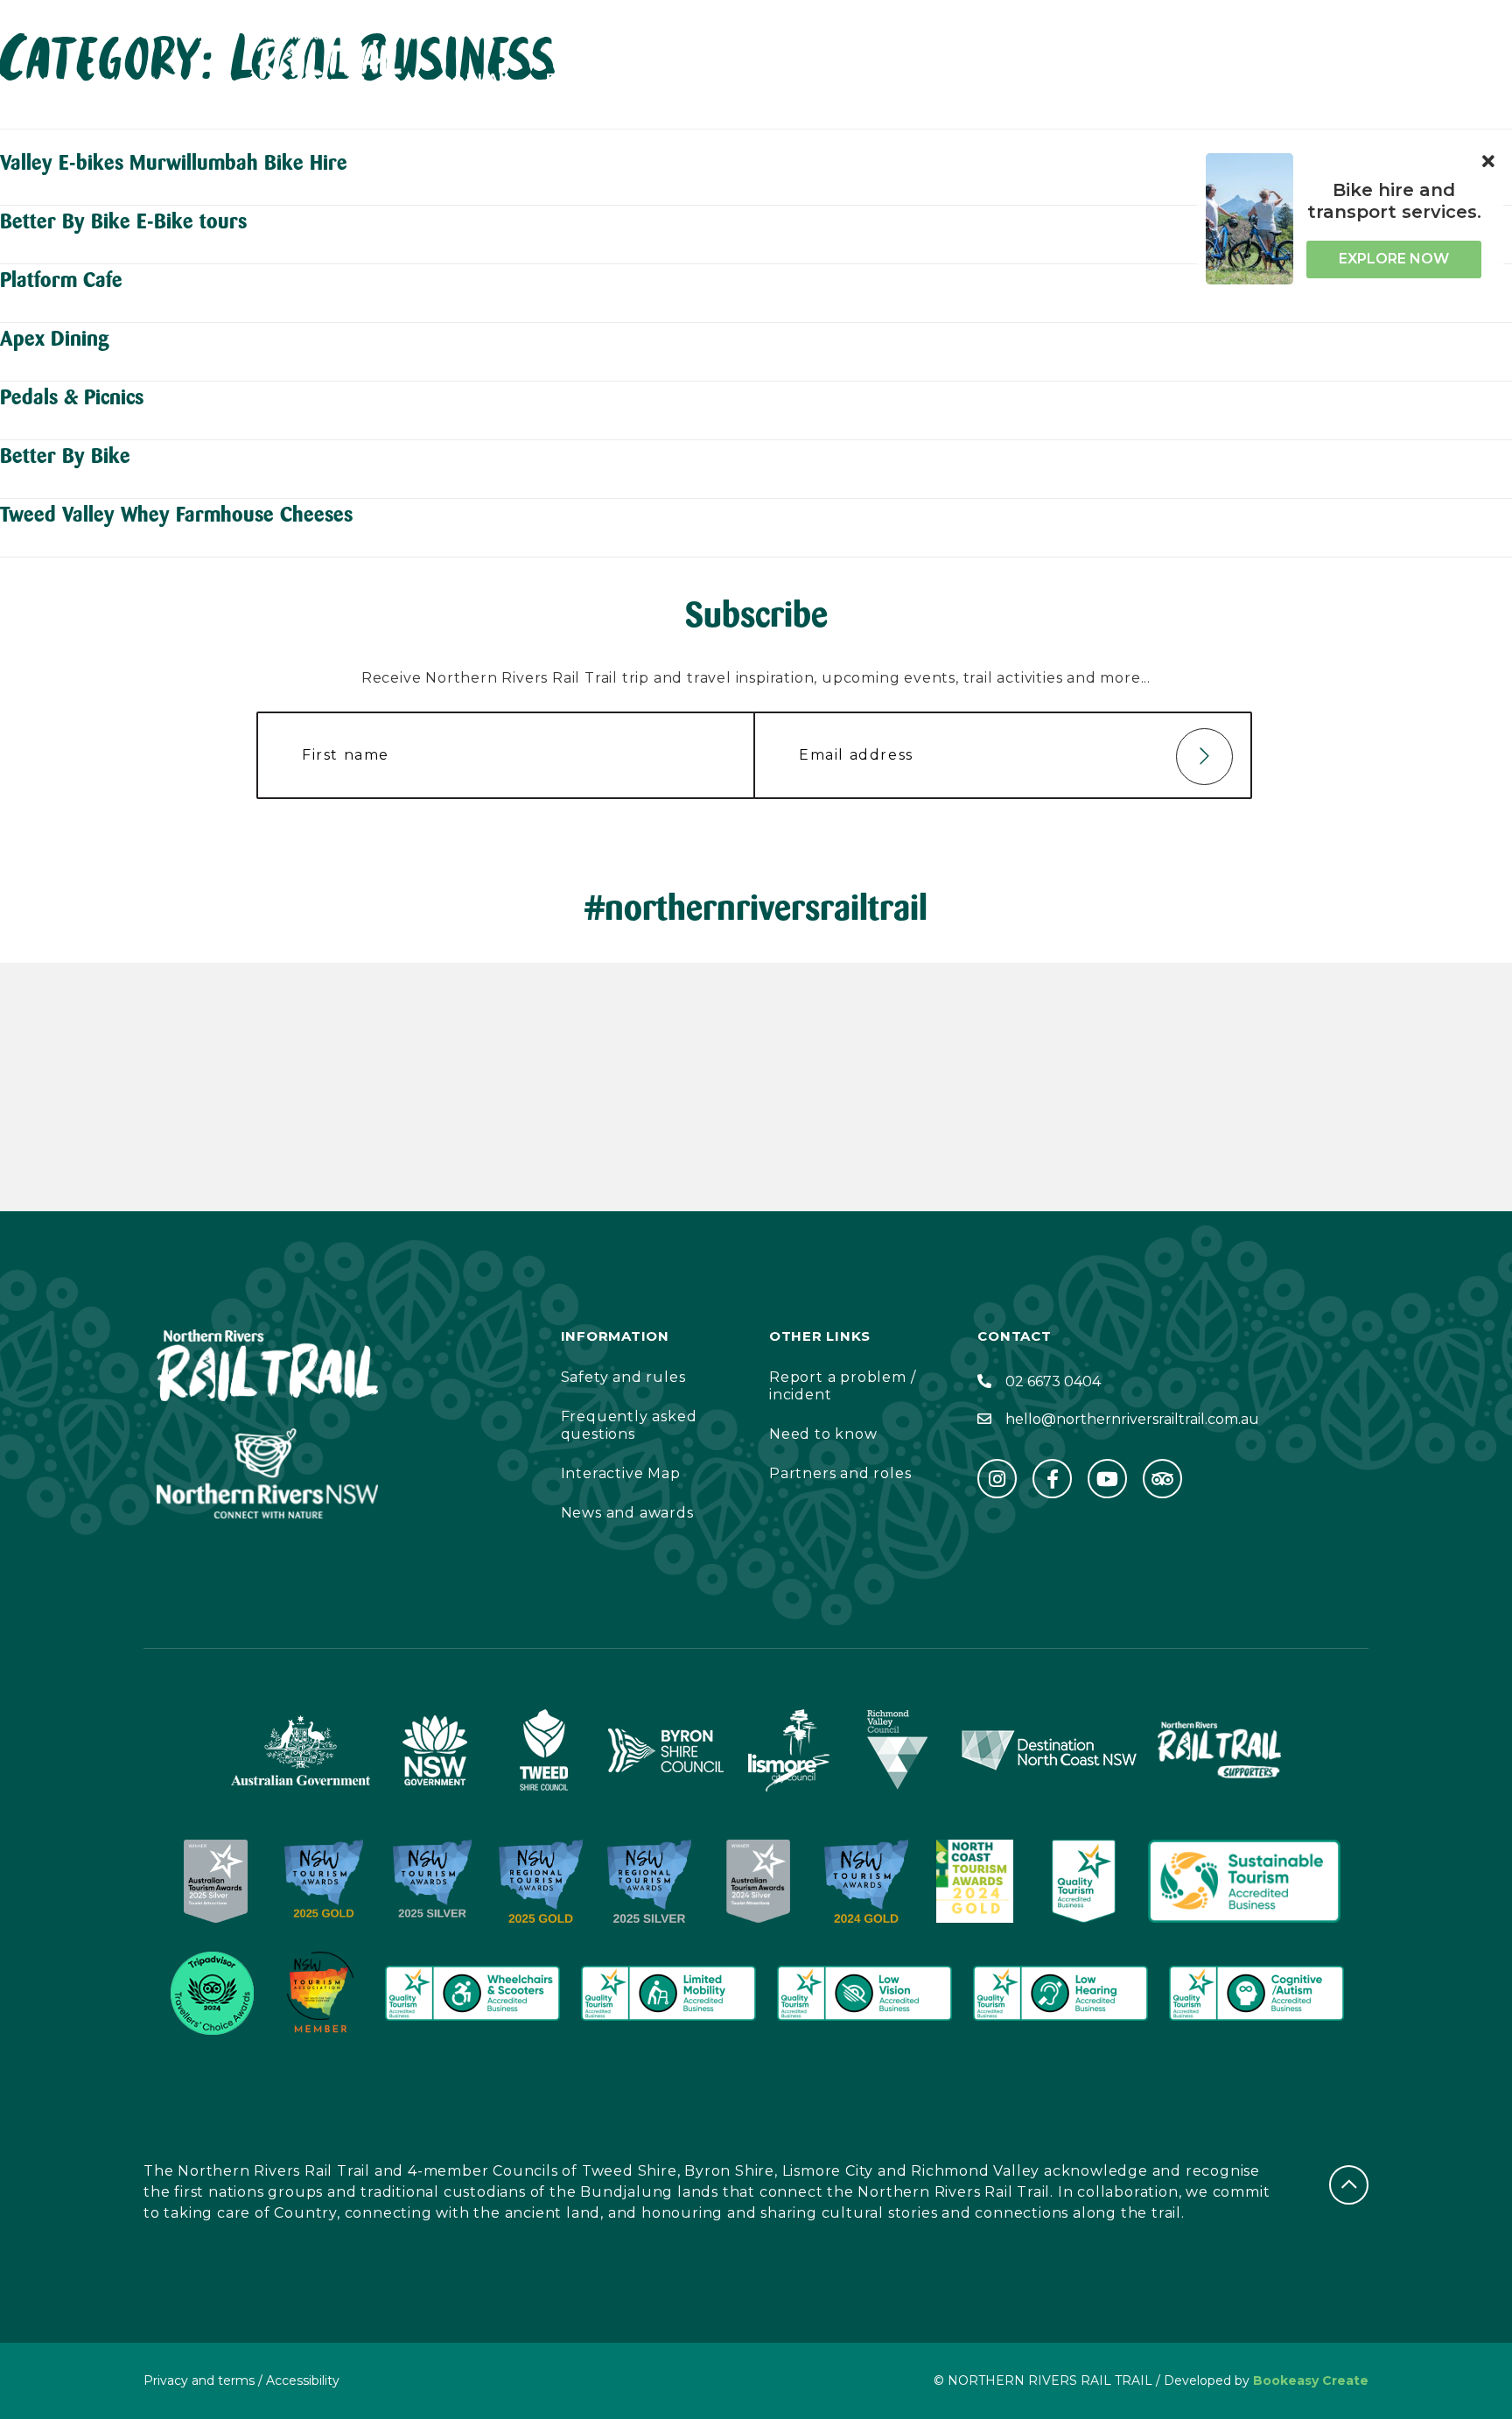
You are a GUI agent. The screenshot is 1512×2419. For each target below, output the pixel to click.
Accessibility (1073, 79)
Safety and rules (623, 1377)
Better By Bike (65, 456)
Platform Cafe (61, 280)
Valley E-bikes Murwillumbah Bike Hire (174, 162)
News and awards (627, 1513)
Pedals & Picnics (72, 397)
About (687, 79)
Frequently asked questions (629, 1425)
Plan (489, 79)
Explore (584, 79)
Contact (794, 79)
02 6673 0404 (1053, 1381)
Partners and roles (840, 1473)
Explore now (1394, 259)
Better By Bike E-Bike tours (123, 221)
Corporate (922, 79)
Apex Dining (55, 338)
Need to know (823, 1434)
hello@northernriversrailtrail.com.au (1132, 1419)
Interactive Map (621, 1473)
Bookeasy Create (1311, 2380)
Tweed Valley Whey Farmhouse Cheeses (176, 514)
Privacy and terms (199, 2380)
